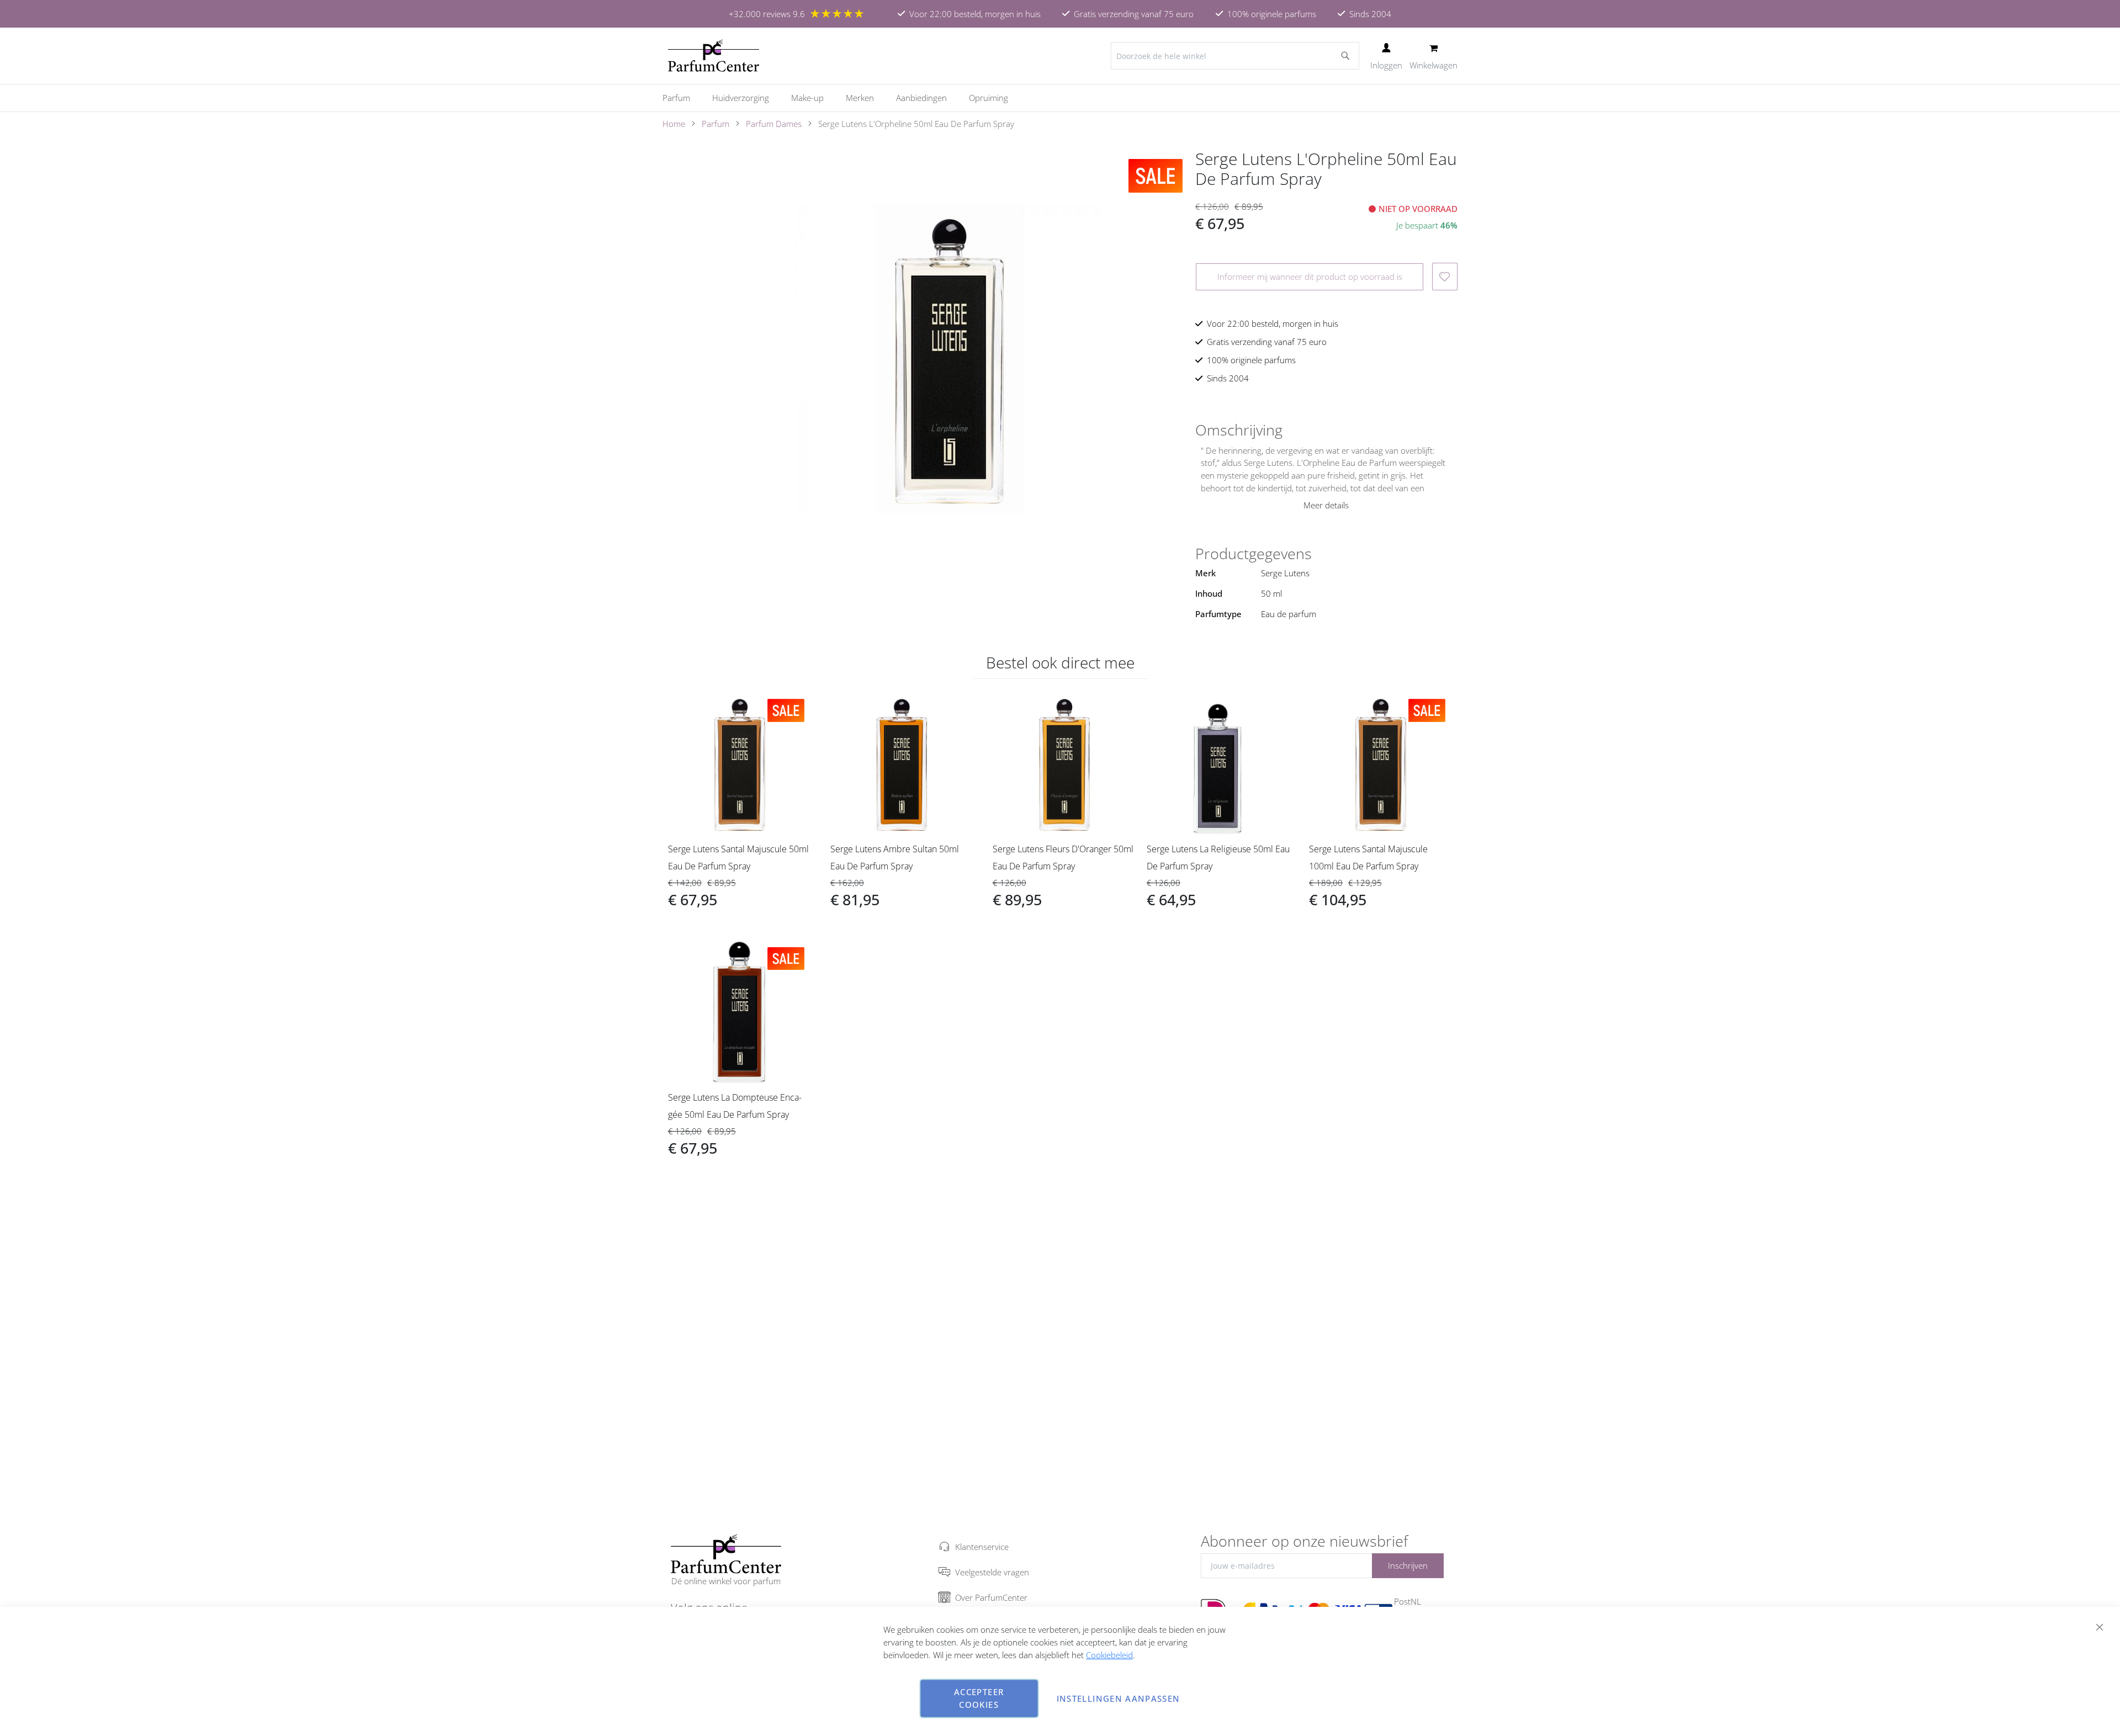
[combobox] (1235, 56)
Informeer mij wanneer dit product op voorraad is (1310, 277)
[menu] (1060, 98)
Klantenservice (982, 1547)
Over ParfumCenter (991, 1597)
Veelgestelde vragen (992, 1572)
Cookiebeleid (1109, 1655)
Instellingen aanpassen (1119, 1698)
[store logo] (714, 56)
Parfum (715, 124)
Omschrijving (1239, 430)
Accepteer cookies (979, 1698)
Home (674, 124)
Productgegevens (1254, 554)
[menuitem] (682, 98)
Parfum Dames (774, 124)
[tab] (1326, 430)
